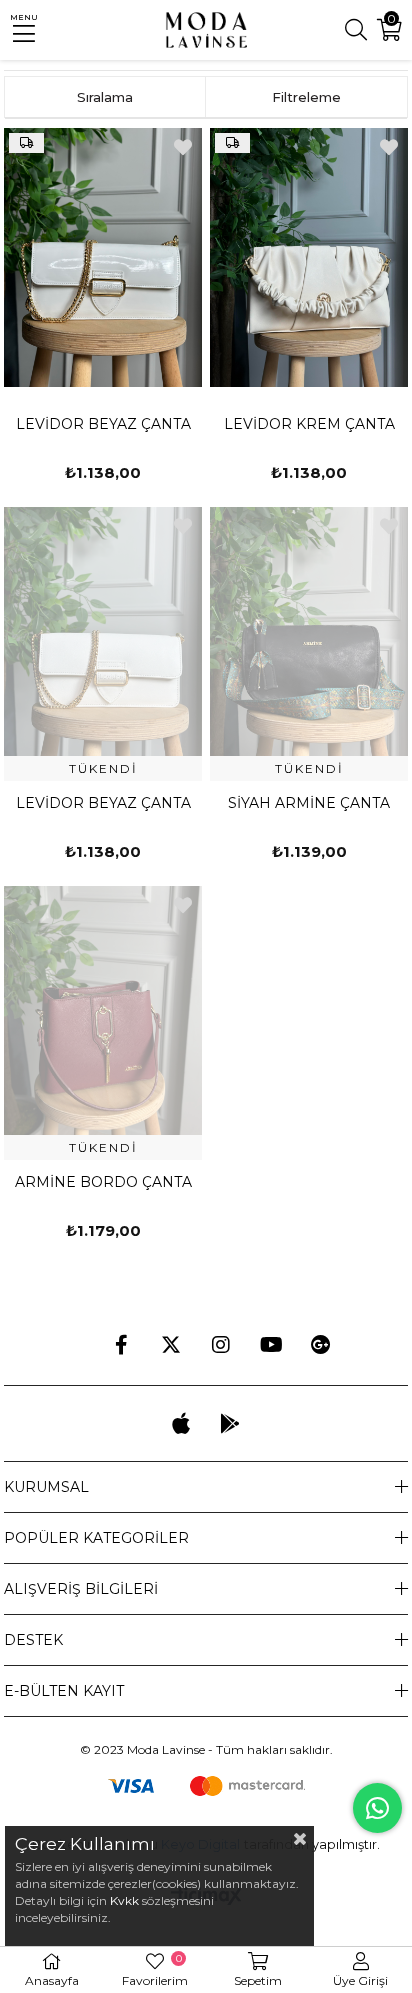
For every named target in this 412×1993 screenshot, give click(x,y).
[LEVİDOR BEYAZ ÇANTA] (103, 257)
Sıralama (105, 97)
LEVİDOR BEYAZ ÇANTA (103, 424)
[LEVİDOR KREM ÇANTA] (309, 257)
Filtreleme (306, 97)
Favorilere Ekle (183, 147)
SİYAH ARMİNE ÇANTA (309, 803)
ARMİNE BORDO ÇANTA (103, 1182)
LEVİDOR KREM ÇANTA (309, 424)
